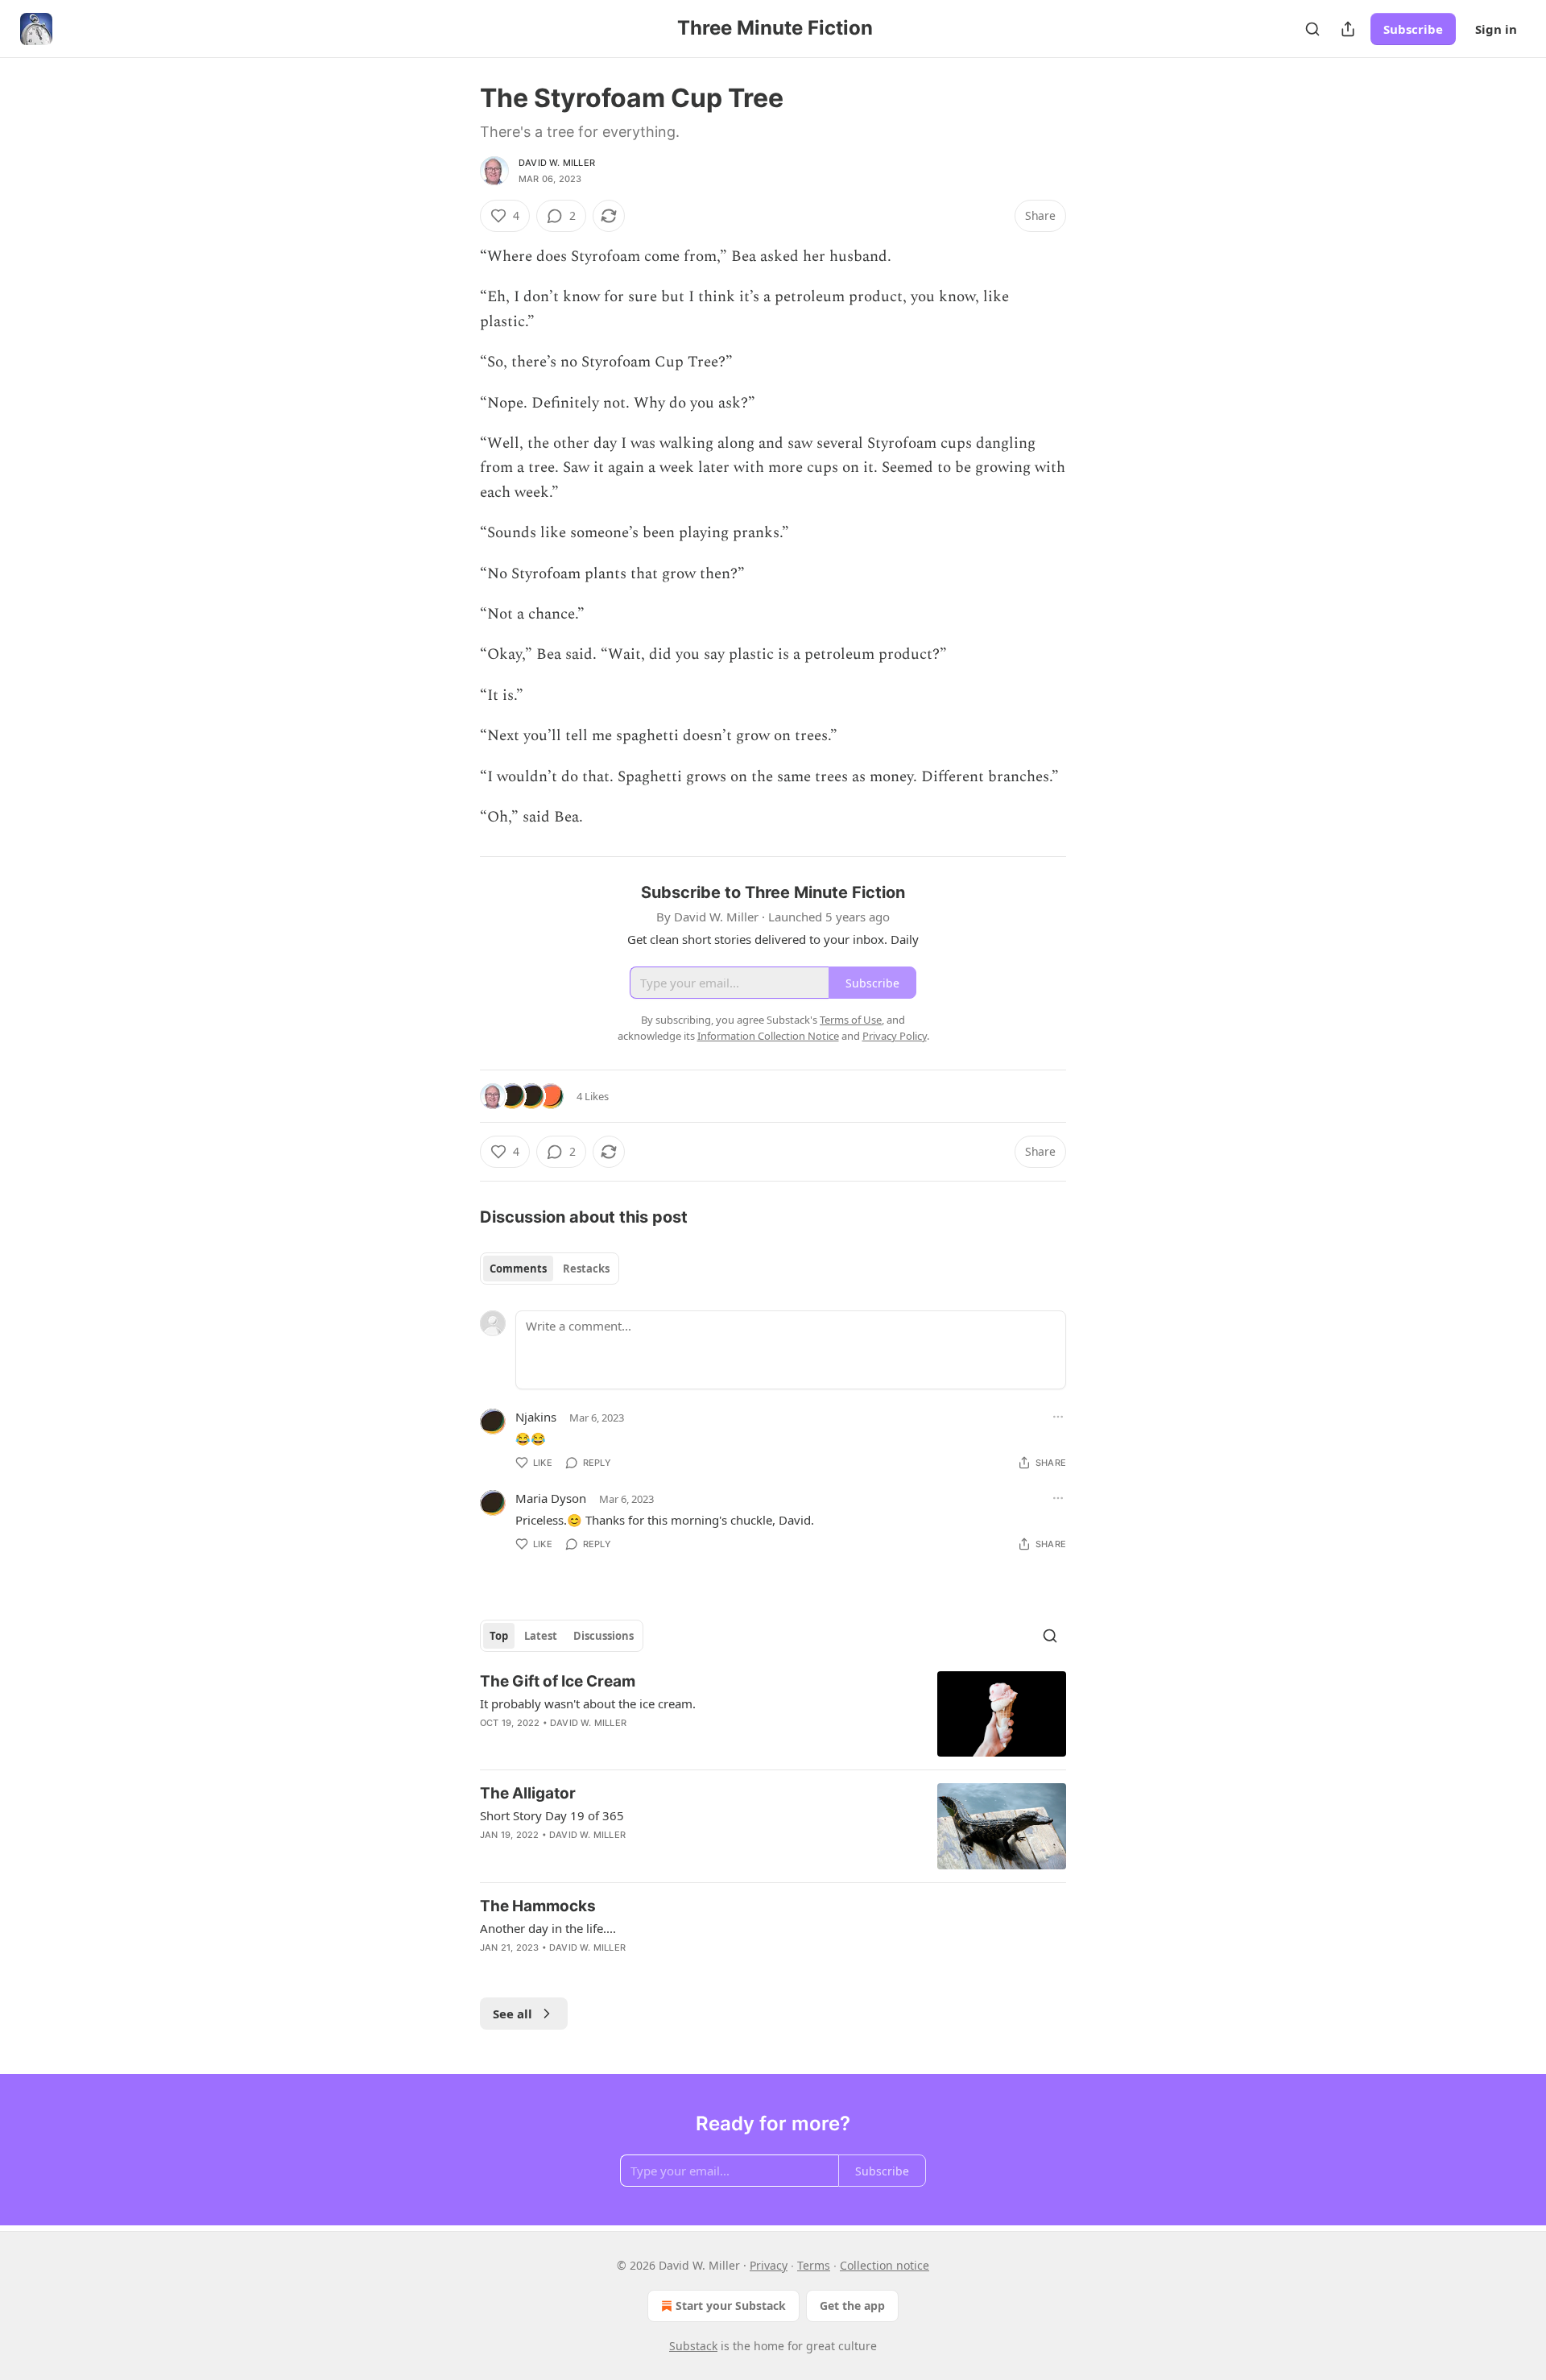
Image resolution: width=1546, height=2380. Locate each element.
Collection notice (885, 2265)
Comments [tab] (518, 1269)
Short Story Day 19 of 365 (552, 1815)
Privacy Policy (895, 1036)
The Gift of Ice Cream (558, 1681)
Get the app (852, 2305)
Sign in (1496, 29)
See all (513, 2014)
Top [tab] (499, 1636)
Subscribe (1413, 29)
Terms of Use (851, 1020)
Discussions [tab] (604, 1636)
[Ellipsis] (1058, 1417)
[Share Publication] (1348, 29)
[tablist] (550, 1269)
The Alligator (528, 1793)
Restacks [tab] (586, 1269)
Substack (693, 2346)
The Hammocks (538, 1906)
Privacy (769, 2265)
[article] (773, 1714)
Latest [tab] (541, 1636)
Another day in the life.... (548, 1928)
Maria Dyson (551, 1498)
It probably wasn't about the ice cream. (588, 1703)
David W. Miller (557, 163)
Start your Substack (731, 2305)
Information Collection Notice (768, 1036)
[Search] (1312, 29)
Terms (814, 2265)
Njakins (536, 1417)
